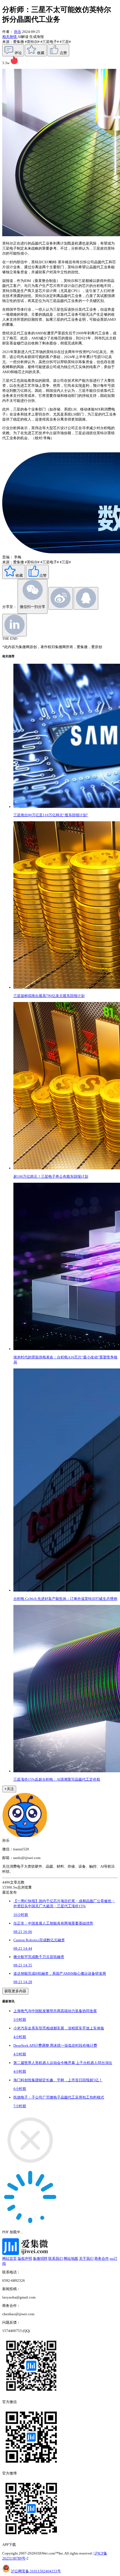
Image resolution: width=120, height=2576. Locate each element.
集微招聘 (40, 2258)
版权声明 (25, 2258)
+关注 (9, 1789)
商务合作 (102, 2258)
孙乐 (18, 32)
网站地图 (71, 2258)
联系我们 (56, 2258)
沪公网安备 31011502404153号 (36, 2571)
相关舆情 (10, 37)
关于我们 (86, 2258)
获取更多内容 (15, 1991)
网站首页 (9, 2258)
